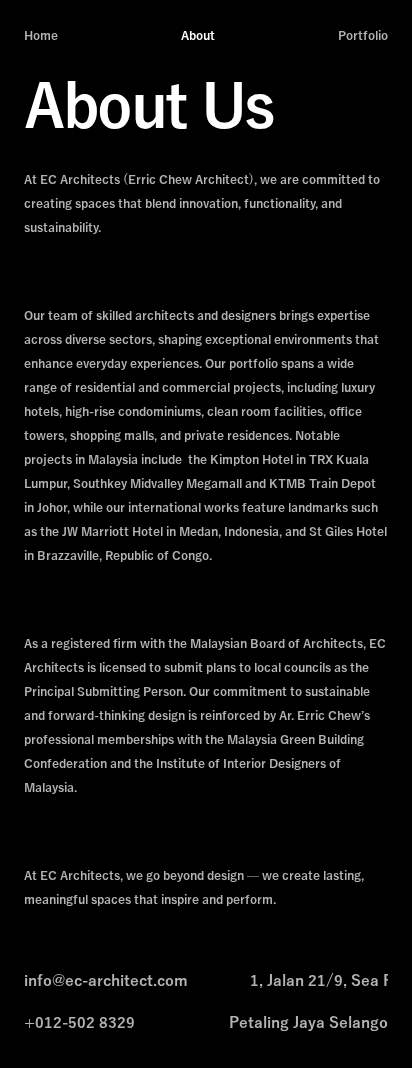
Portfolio (363, 36)
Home (41, 36)
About (198, 36)
